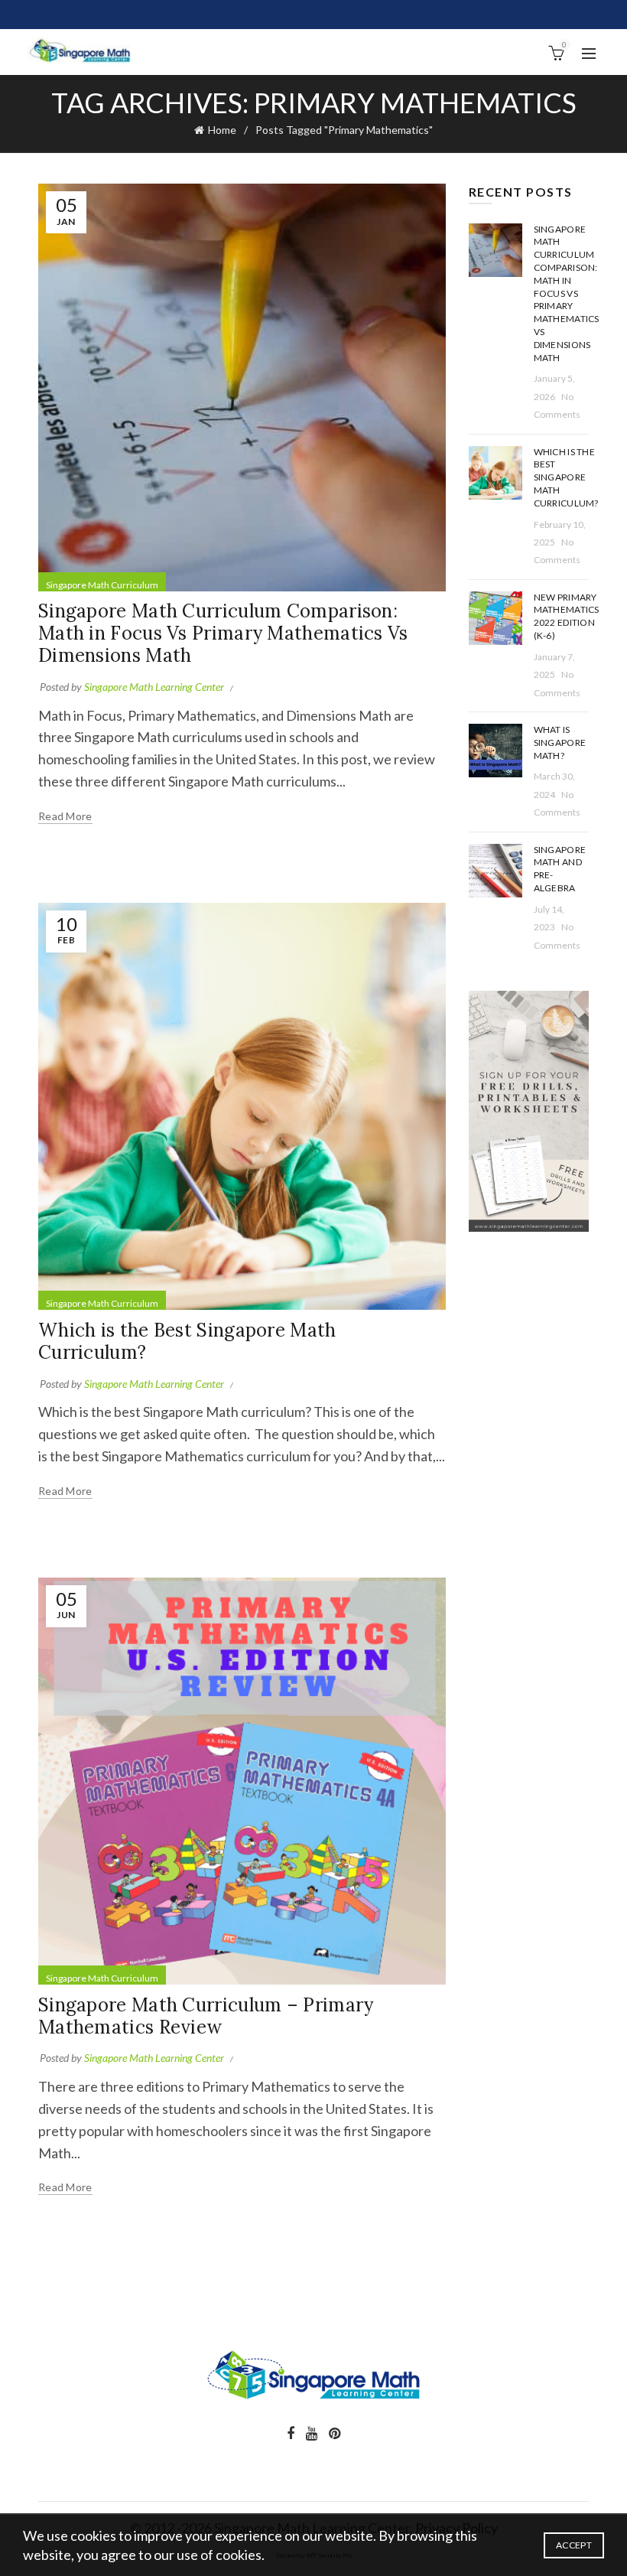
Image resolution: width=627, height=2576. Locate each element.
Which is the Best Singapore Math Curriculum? (187, 1341)
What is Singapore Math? (560, 743)
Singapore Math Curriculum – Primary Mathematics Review (206, 2016)
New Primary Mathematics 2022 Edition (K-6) (567, 616)
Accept (574, 2545)
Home (222, 130)
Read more (65, 816)
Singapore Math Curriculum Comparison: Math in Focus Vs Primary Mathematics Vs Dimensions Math (223, 633)
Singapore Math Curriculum (102, 585)
